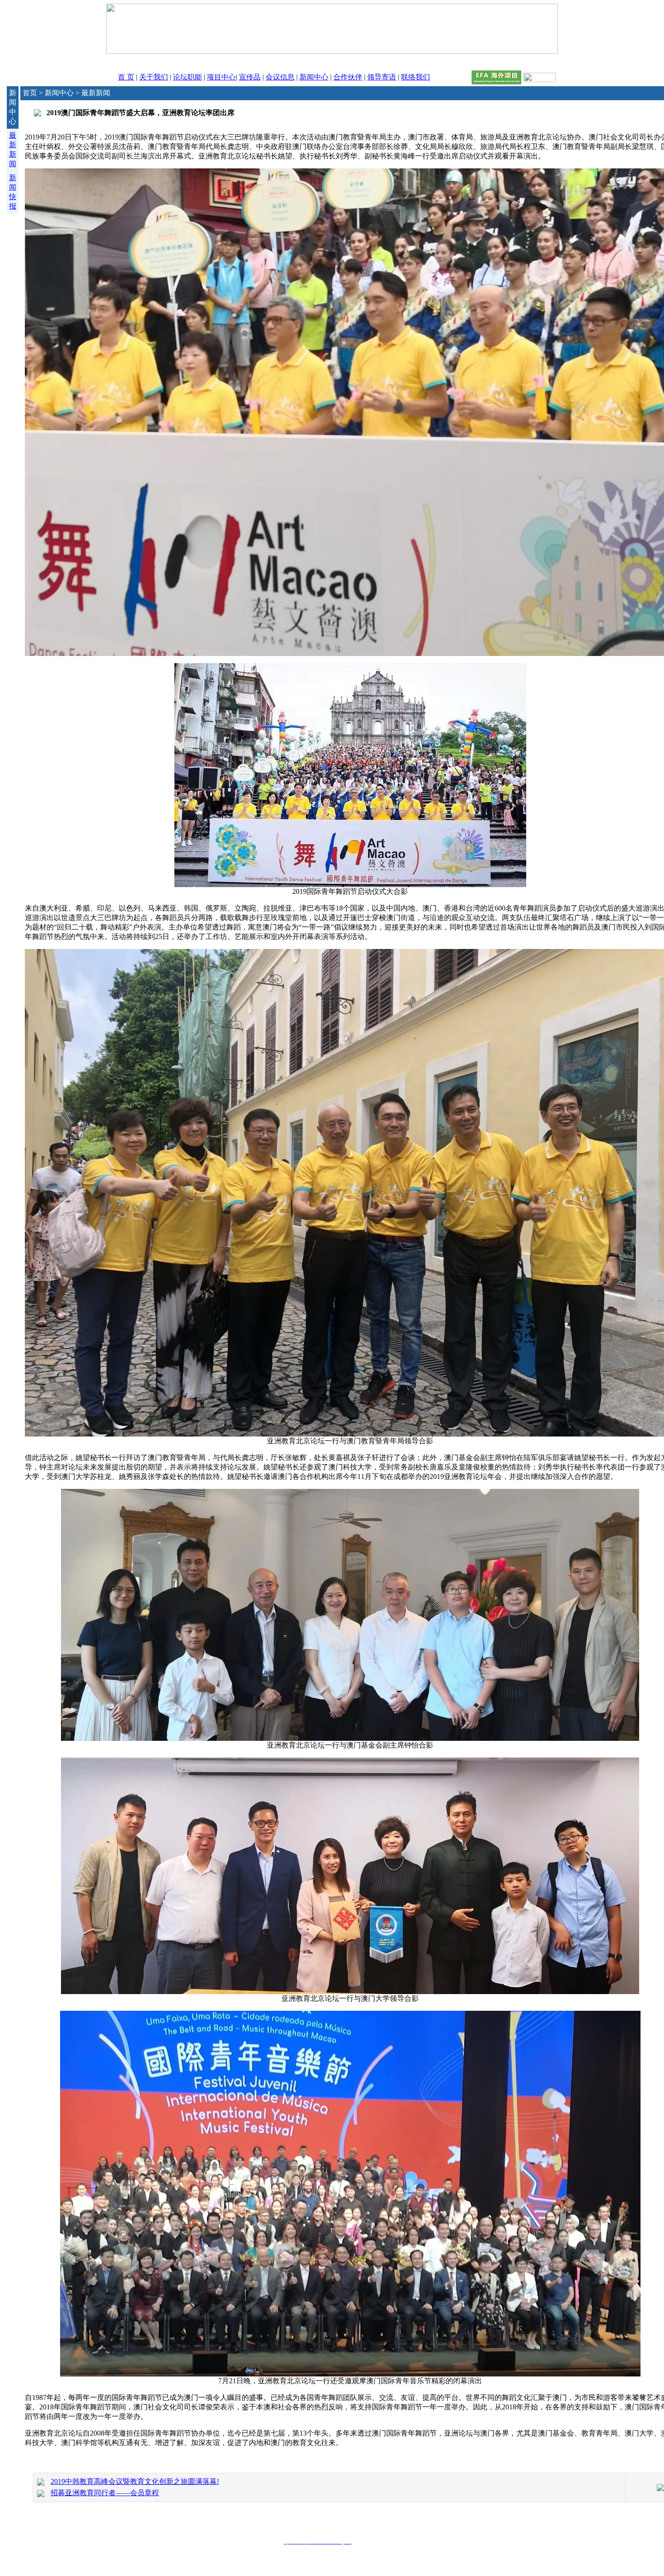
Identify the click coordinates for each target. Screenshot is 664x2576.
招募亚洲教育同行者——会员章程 (105, 2493)
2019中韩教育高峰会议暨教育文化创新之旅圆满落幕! (135, 2481)
